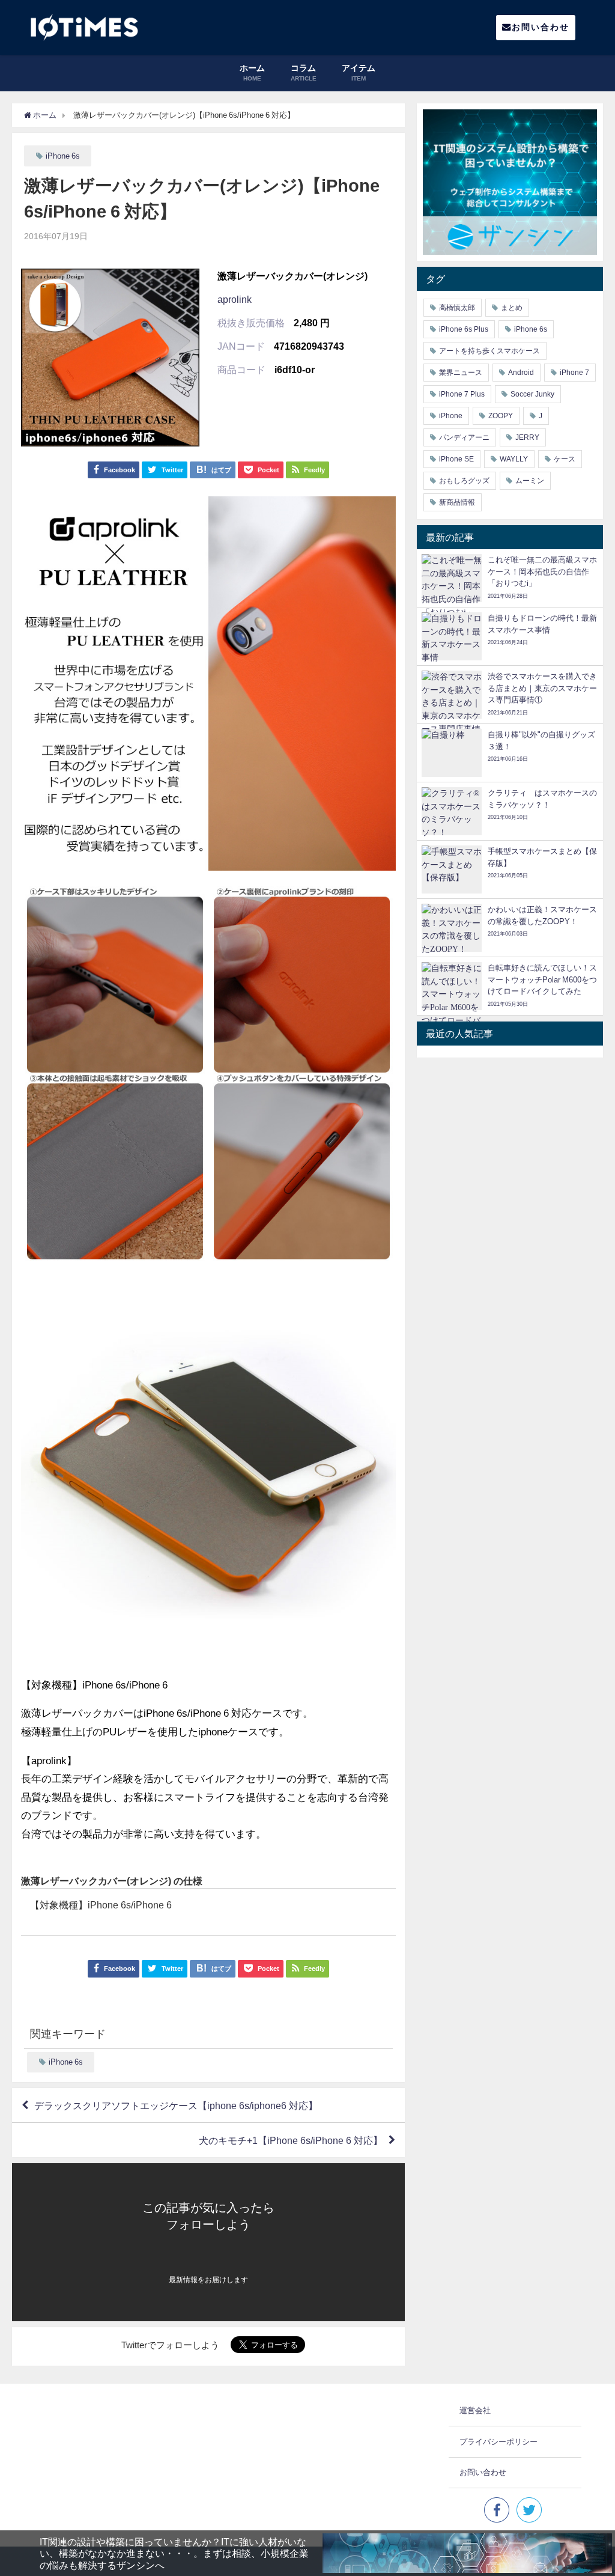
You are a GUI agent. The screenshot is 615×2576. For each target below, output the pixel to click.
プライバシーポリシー (498, 2442)
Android (521, 373)
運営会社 (475, 2410)
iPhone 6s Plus (464, 329)
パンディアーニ (464, 437)
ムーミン (530, 481)
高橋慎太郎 (457, 308)
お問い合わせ (541, 27)
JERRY (527, 437)
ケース (565, 459)
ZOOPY (501, 416)
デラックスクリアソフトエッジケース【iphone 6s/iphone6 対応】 (176, 2106)
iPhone (451, 416)
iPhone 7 (574, 373)
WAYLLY (514, 459)
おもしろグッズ (464, 481)
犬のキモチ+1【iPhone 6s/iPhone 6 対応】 (291, 2140)
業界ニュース (461, 373)
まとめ (512, 308)
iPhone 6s (63, 156)
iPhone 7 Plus (462, 394)
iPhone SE (456, 459)
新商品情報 (457, 502)
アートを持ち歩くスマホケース (489, 351)
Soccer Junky (532, 394)
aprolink (235, 299)
